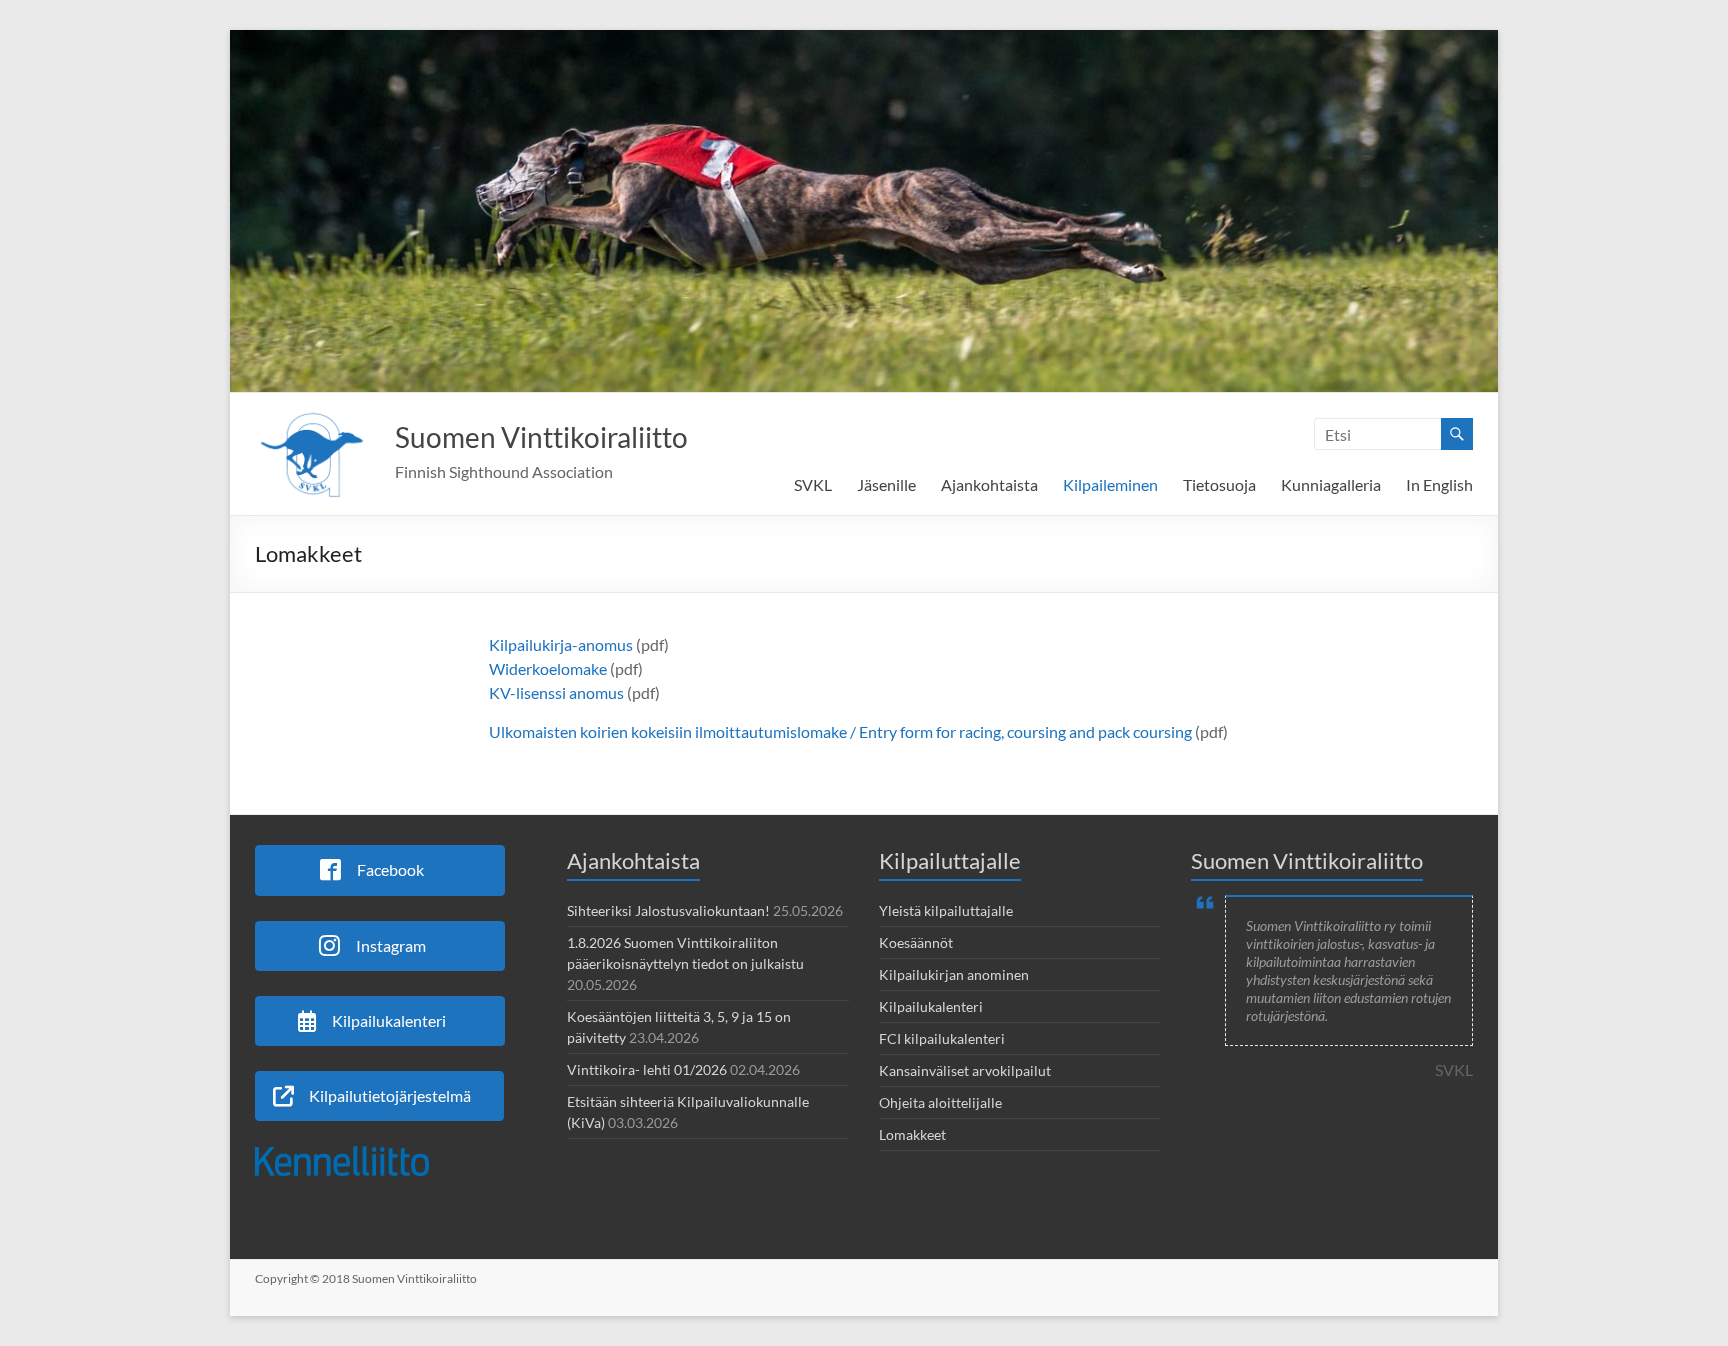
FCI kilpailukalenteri (942, 1038)
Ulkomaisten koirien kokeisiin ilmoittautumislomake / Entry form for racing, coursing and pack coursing (840, 731)
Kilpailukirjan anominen (954, 974)
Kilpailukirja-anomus (561, 644)
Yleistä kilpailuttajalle (946, 910)
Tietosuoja (1219, 484)
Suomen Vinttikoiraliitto (541, 437)
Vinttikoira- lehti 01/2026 (647, 1069)
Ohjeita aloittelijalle (940, 1102)
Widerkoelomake (548, 668)
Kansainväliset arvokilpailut (965, 1070)
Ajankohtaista (989, 484)
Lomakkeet (912, 1134)
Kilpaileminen (1110, 484)
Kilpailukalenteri (931, 1006)
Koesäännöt (916, 942)
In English (1439, 484)
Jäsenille (886, 484)
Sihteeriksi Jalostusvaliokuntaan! (668, 910)
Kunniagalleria (1331, 484)
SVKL (813, 484)
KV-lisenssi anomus (556, 692)
